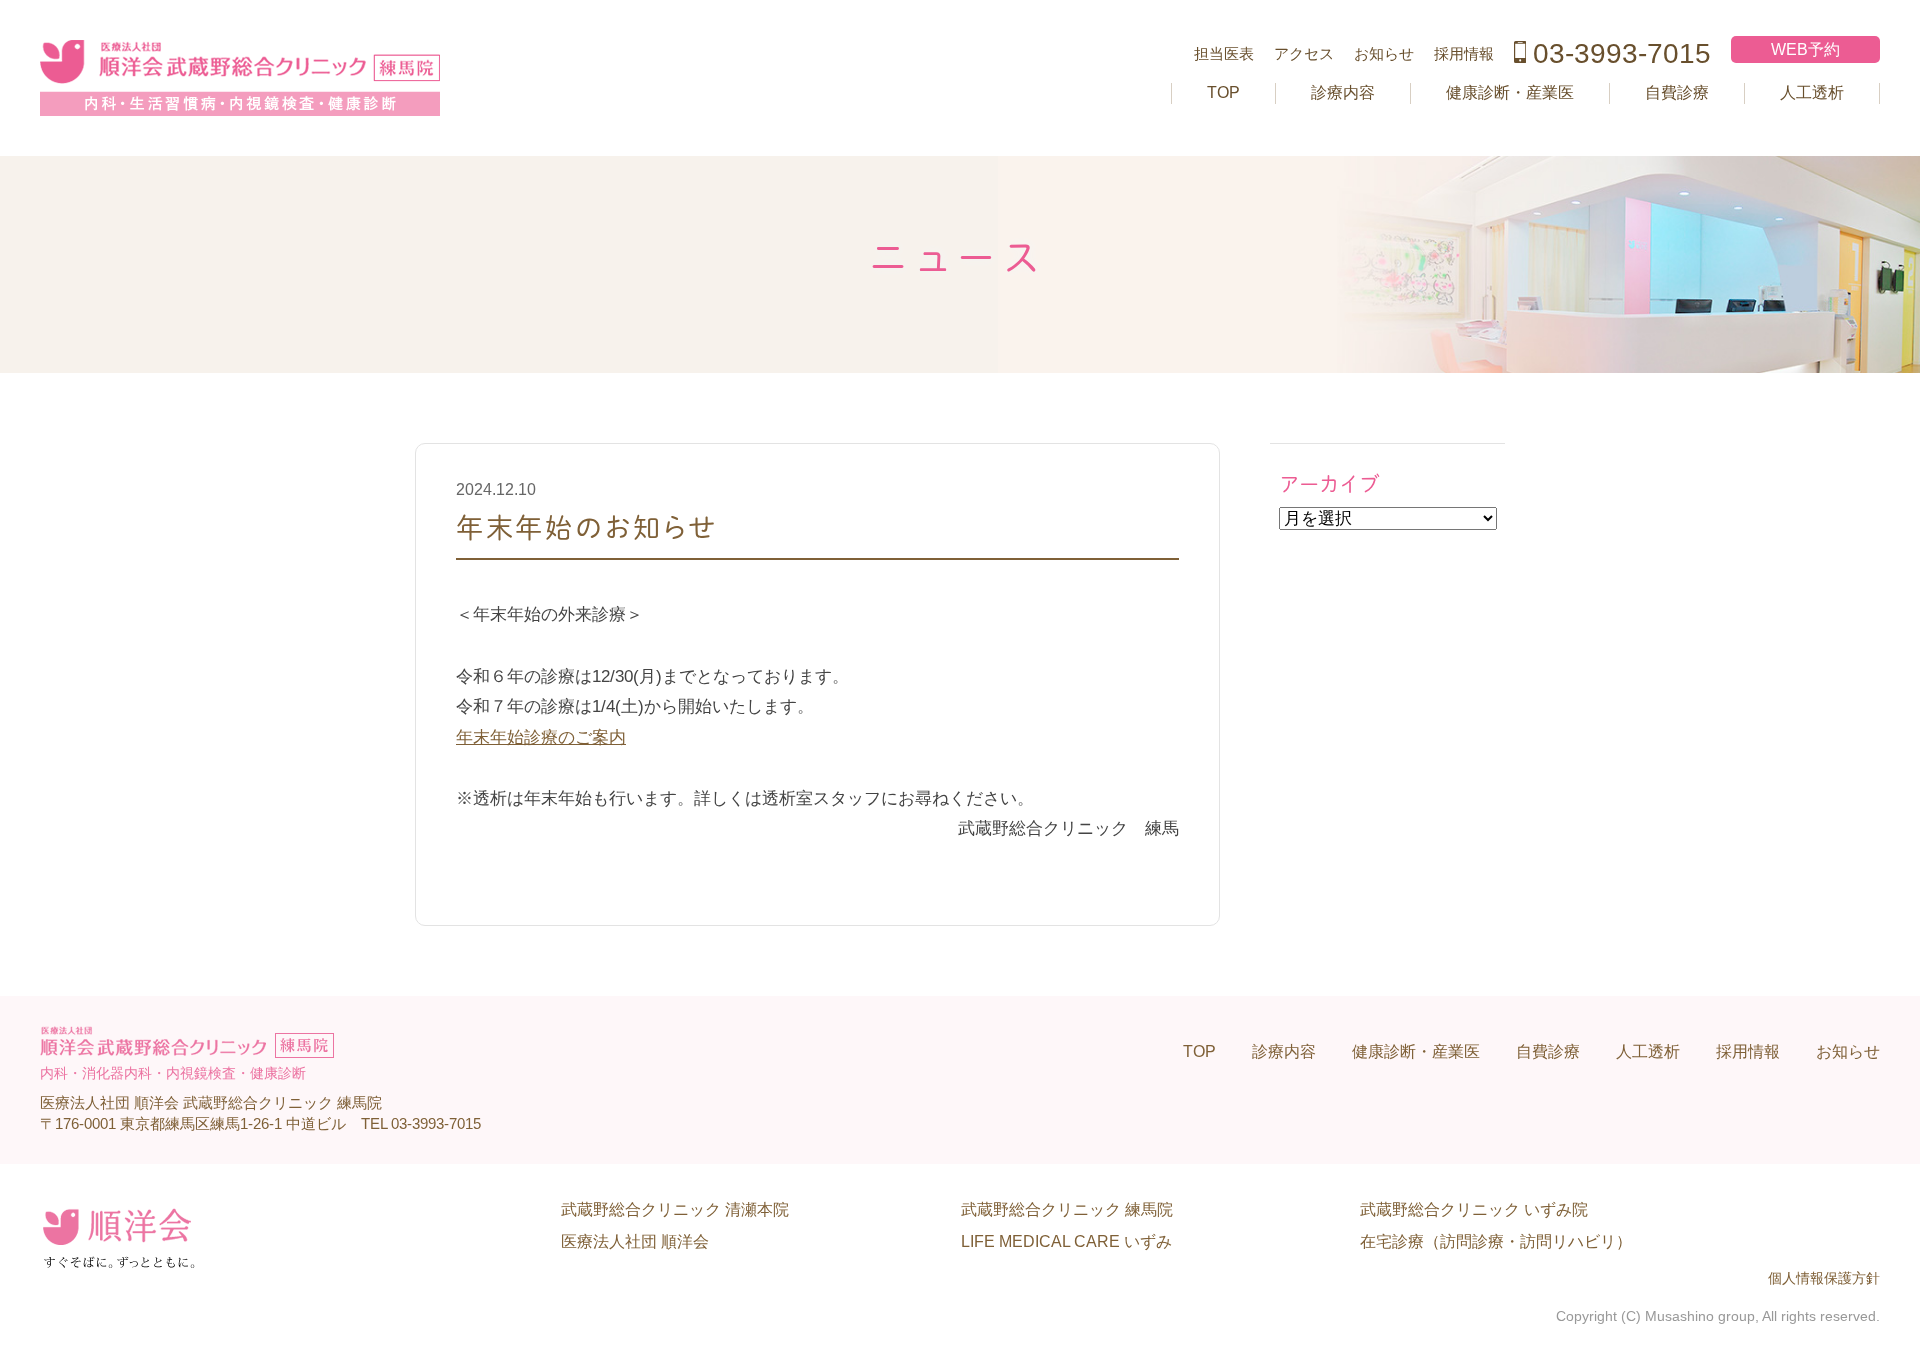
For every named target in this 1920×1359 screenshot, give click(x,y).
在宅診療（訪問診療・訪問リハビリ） (1496, 1241)
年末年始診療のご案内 (541, 737)
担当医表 (1224, 53)
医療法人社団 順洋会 (635, 1241)
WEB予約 (1805, 49)
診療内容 (1343, 92)
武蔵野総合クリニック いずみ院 (1474, 1209)
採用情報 (1464, 53)
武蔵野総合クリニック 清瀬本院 (675, 1209)
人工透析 (1812, 92)
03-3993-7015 (1622, 53)
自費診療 (1677, 92)
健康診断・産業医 (1510, 92)
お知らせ (1384, 53)
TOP (1223, 92)
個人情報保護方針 (1824, 1278)
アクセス (1304, 53)
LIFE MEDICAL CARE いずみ (1066, 1241)
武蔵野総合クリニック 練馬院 (1067, 1209)
